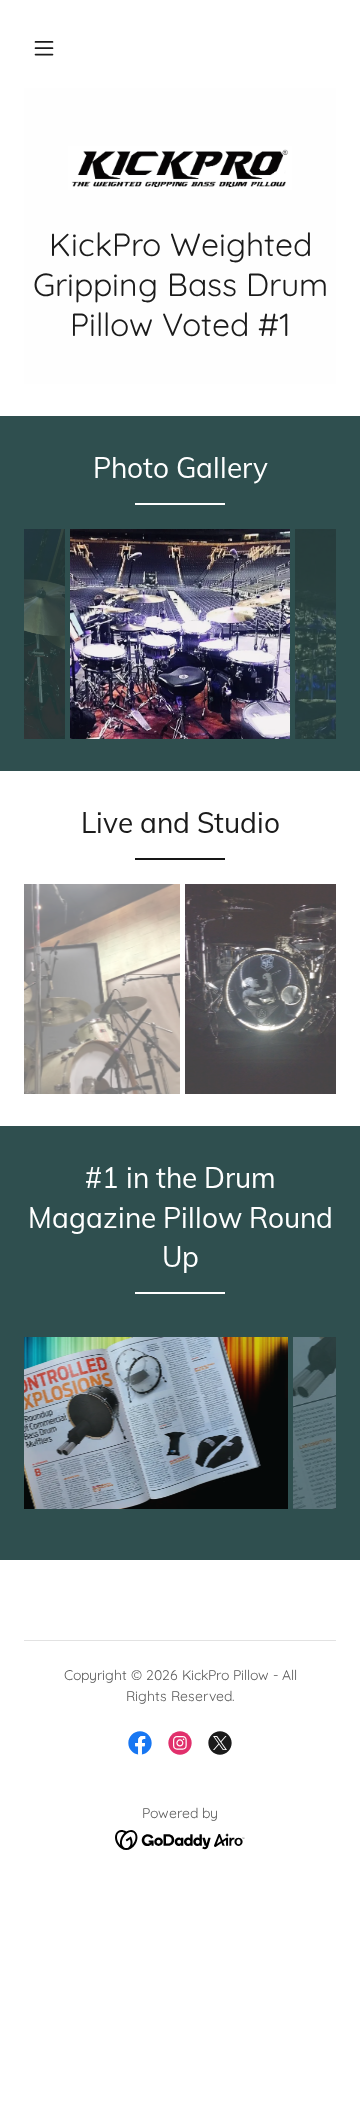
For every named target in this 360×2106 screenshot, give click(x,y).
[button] (44, 48)
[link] (180, 168)
